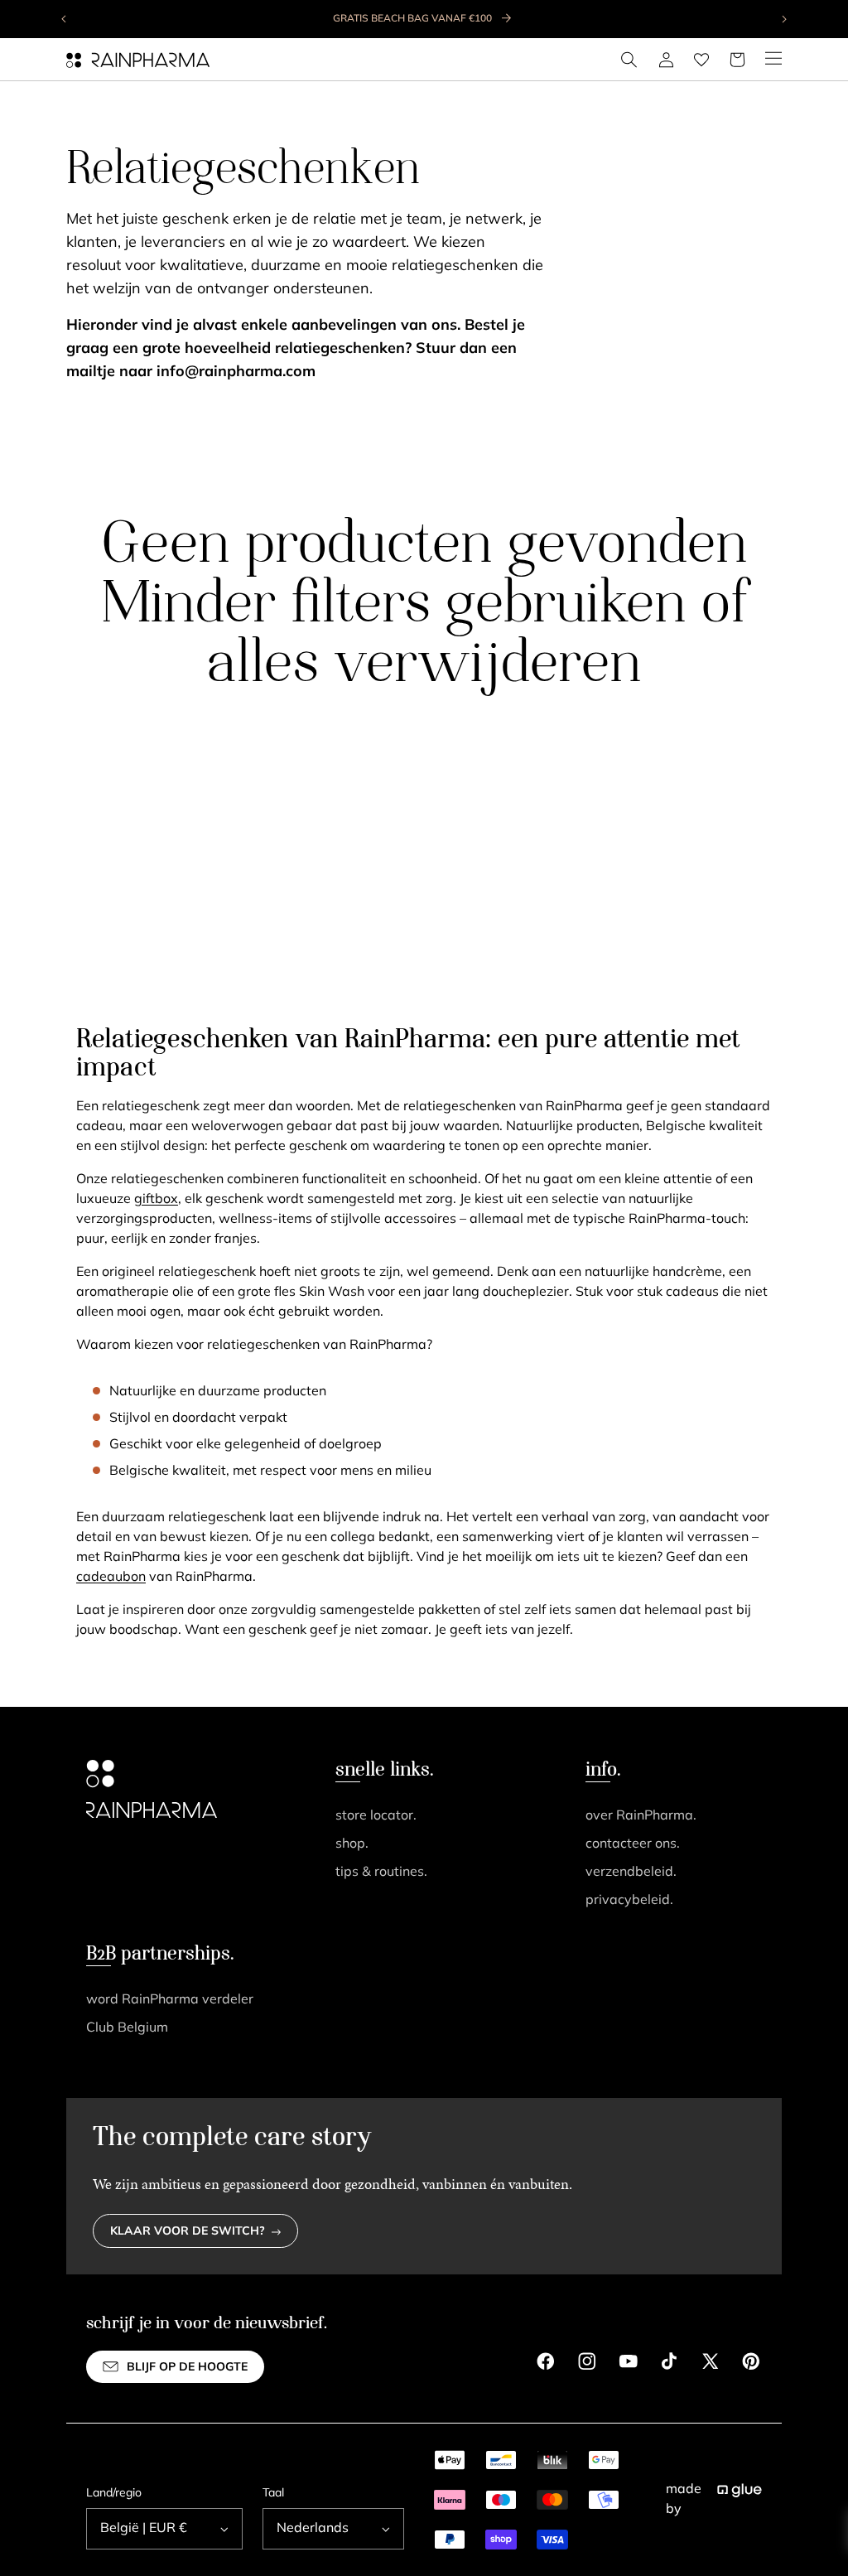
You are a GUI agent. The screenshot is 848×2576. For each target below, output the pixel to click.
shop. (352, 1844)
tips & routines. (381, 1873)
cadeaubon (111, 1578)
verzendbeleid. (631, 1873)
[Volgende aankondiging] (783, 19)
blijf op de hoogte (187, 2368)
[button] (629, 60)
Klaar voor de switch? (188, 2232)
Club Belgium (127, 2028)
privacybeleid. (629, 1901)
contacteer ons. (633, 1844)
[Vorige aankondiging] (65, 19)
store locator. (376, 1816)
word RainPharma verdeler (170, 2000)
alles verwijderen (424, 666)
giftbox (156, 1200)
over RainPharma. (641, 1816)
